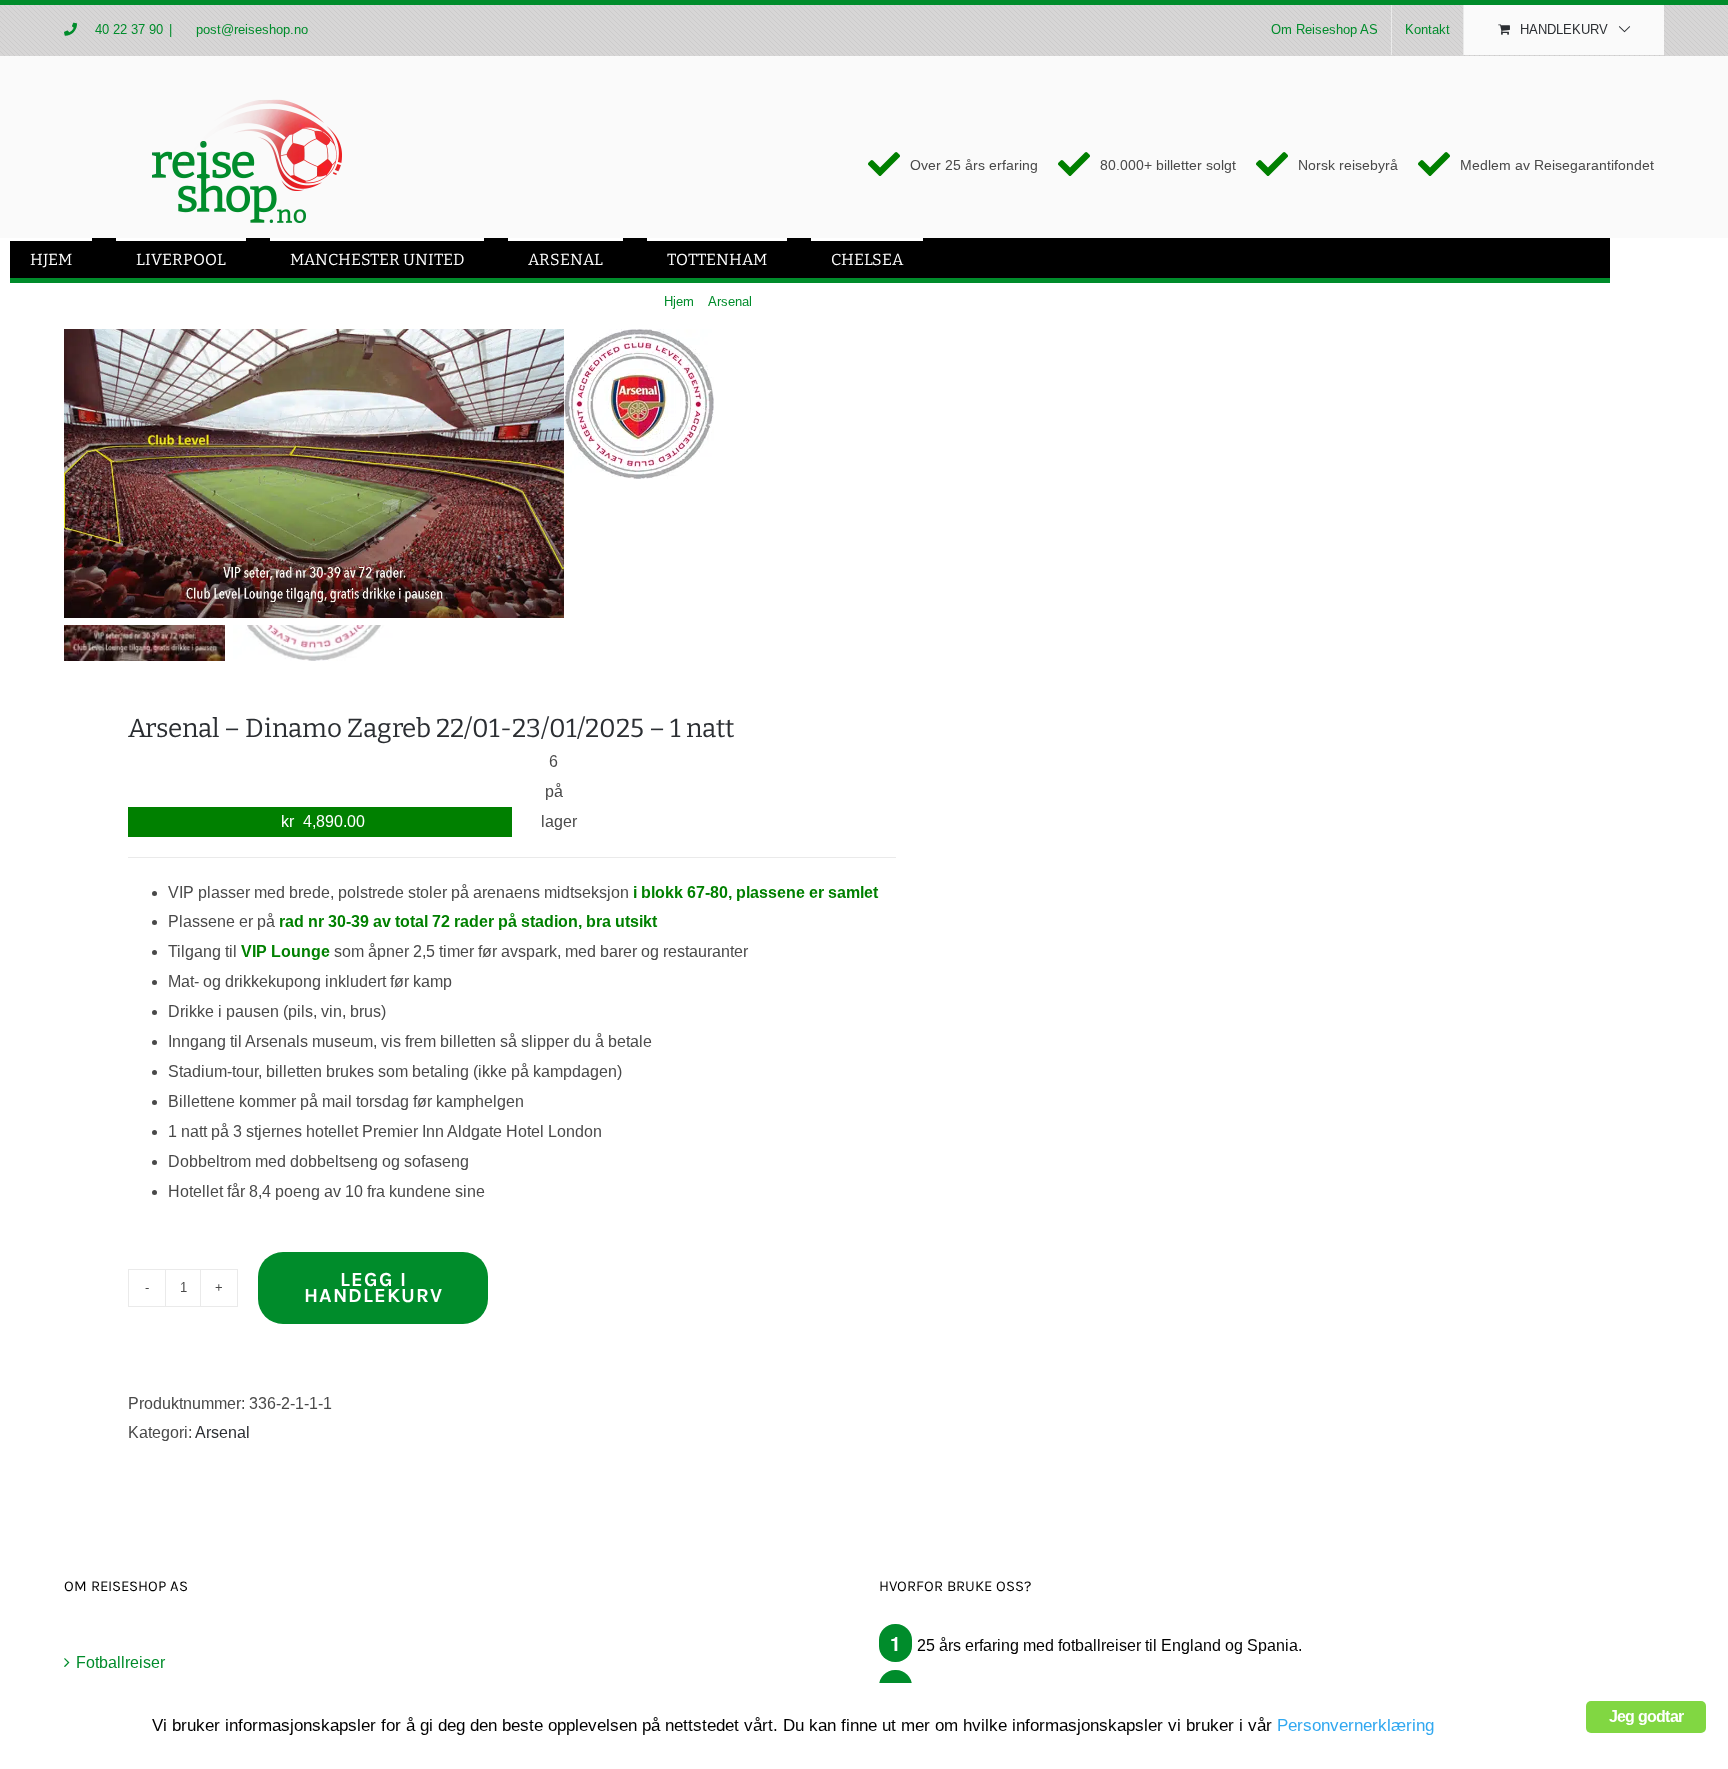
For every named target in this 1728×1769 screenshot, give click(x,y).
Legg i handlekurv (373, 1287)
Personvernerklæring (1355, 1725)
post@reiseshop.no (250, 29)
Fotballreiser (120, 1662)
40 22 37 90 (129, 29)
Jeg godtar (1646, 1716)
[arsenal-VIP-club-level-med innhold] (314, 473)
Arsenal (222, 1432)
